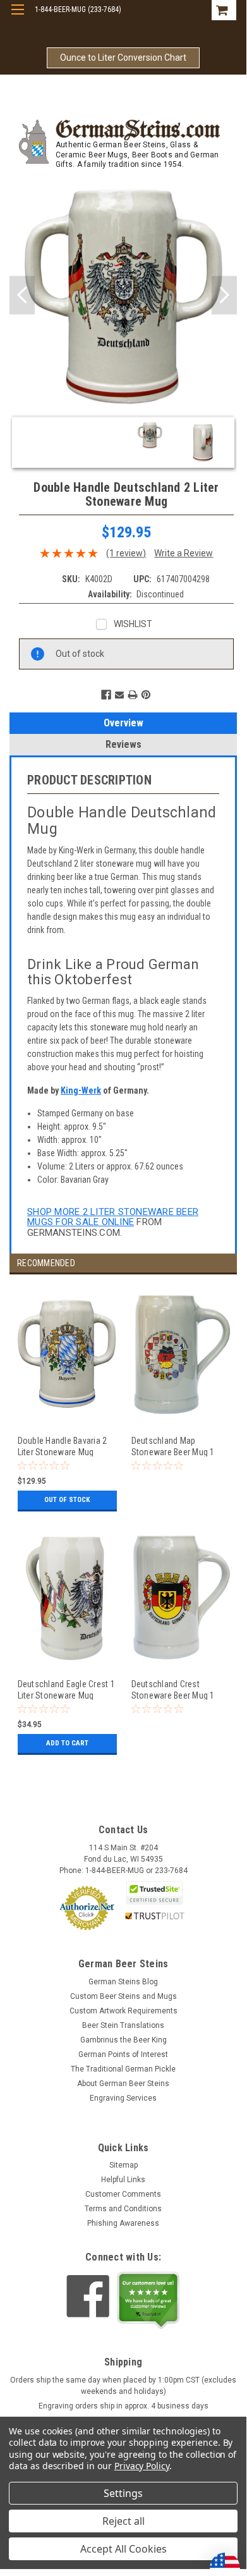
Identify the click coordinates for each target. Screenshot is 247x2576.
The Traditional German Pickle (123, 2069)
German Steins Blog (123, 1982)
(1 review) (126, 553)
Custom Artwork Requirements (123, 2011)
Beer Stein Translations (123, 2025)
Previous (22, 296)
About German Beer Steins (123, 2084)
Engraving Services (123, 2098)
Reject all (123, 2521)
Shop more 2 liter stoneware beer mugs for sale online (113, 1217)
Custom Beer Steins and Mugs (123, 1996)
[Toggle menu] (17, 17)
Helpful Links (123, 2180)
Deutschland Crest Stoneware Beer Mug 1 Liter (173, 1689)
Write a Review (184, 553)
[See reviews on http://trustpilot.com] (148, 2300)
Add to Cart (67, 1743)
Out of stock (67, 1500)
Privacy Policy (142, 2466)
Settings (123, 2493)
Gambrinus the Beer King (123, 2040)
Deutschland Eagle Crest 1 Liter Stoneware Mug (66, 1689)
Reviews (123, 744)
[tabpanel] (66, 1406)
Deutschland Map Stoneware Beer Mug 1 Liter (173, 1446)
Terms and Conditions (123, 2209)
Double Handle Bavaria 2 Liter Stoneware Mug (63, 1446)
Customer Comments (123, 2194)
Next (224, 296)
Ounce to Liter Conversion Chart (123, 58)
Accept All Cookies (123, 2549)
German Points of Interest (123, 2054)
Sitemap (123, 2165)
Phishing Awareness (123, 2223)
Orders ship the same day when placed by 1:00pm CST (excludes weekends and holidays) (123, 2386)
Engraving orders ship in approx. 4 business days (123, 2406)
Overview (123, 723)
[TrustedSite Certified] (155, 1893)
